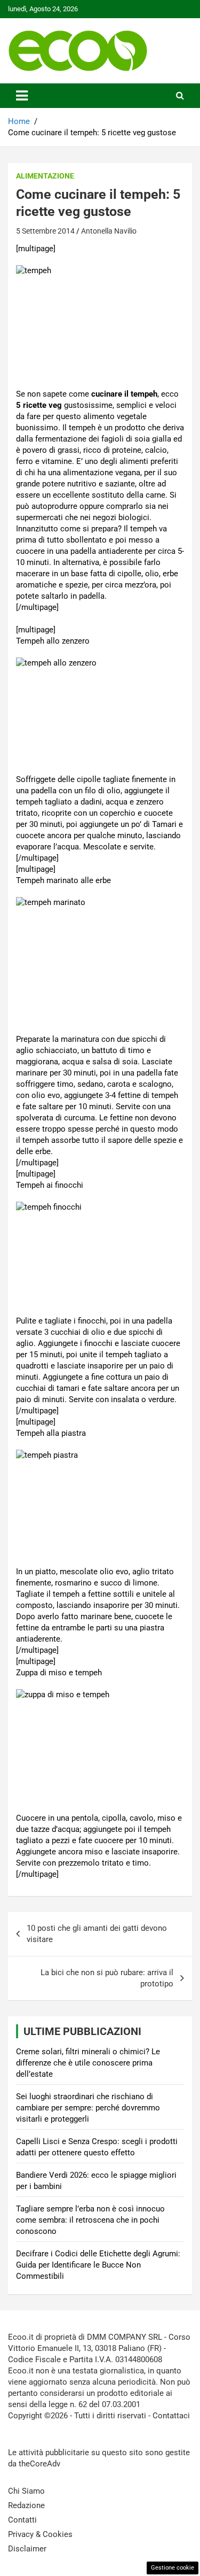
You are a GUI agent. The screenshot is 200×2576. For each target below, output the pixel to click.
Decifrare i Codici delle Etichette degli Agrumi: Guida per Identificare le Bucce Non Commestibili (98, 2265)
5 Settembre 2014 (45, 231)
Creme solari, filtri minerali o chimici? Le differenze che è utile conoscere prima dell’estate (88, 2063)
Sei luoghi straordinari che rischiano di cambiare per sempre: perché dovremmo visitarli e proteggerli (88, 2108)
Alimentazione (45, 176)
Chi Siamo (26, 2491)
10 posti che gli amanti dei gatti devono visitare (97, 1934)
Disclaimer (27, 2549)
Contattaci (171, 2416)
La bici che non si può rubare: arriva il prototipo (107, 1978)
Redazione (26, 2505)
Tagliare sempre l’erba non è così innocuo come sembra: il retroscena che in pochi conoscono (90, 2220)
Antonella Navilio (109, 231)
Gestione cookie (173, 2568)
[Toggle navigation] (22, 96)
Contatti (22, 2520)
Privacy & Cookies (40, 2534)
